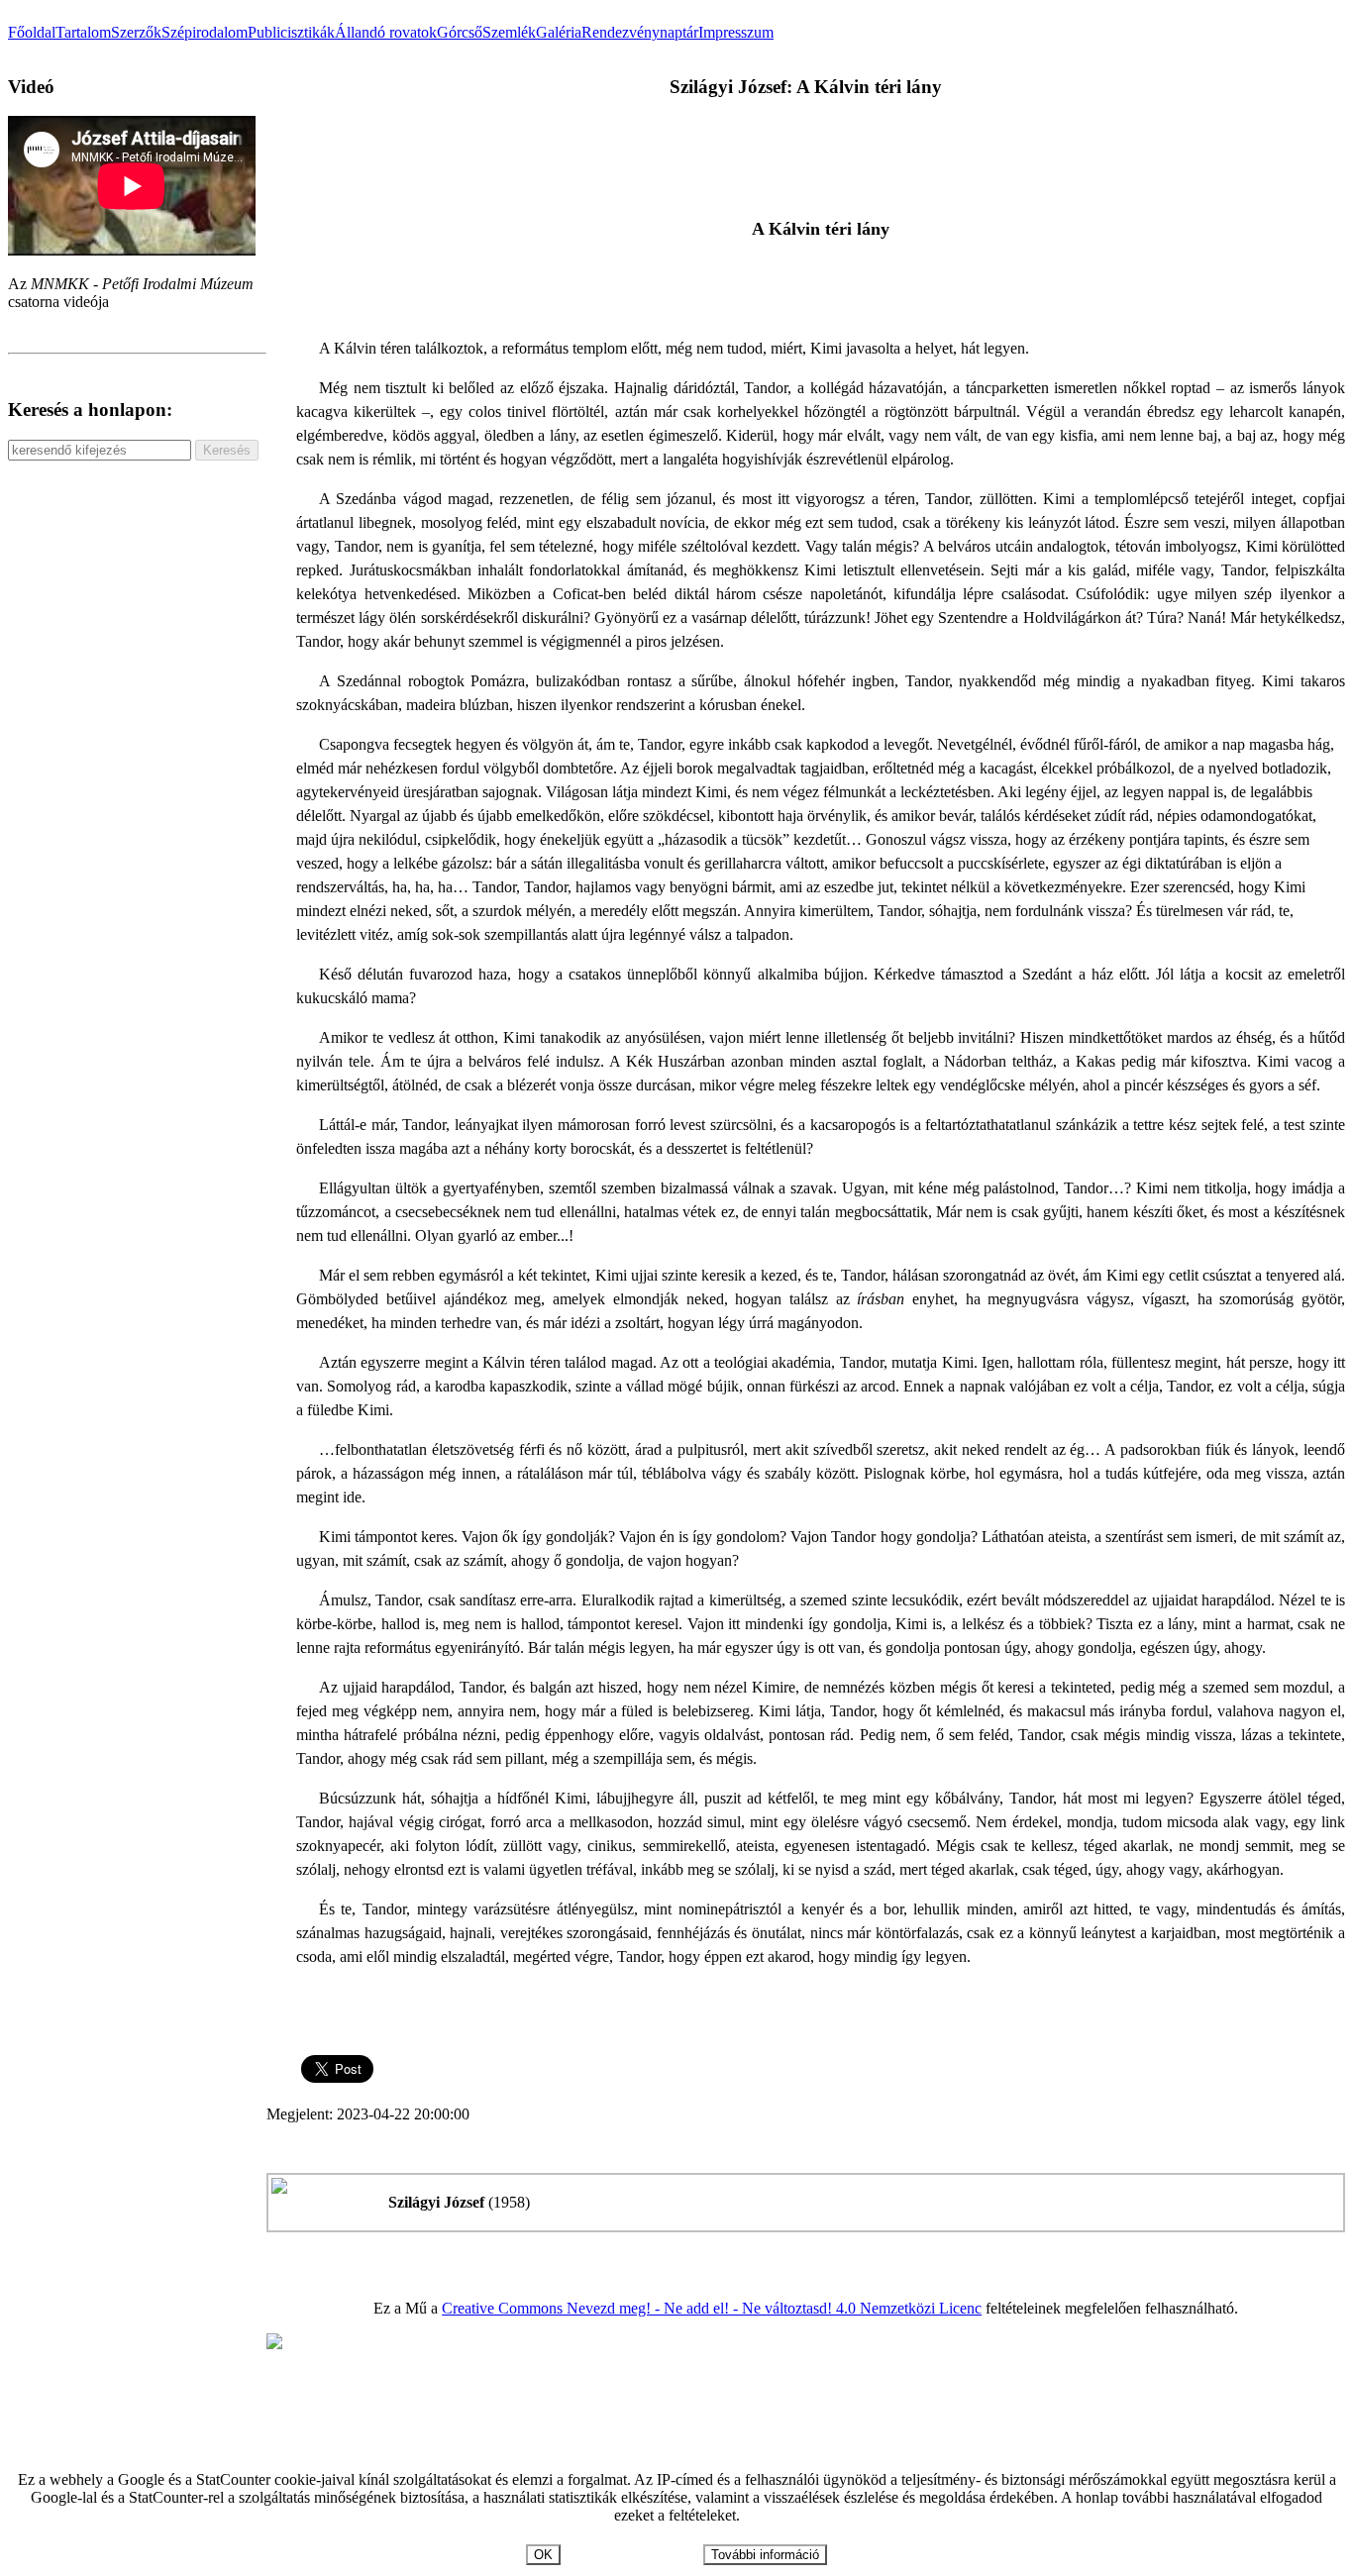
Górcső (460, 32)
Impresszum (736, 32)
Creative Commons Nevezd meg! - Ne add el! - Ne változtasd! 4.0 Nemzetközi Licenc (712, 2308)
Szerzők (136, 32)
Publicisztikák (291, 32)
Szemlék (509, 32)
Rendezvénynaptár (640, 32)
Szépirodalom (205, 32)
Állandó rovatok (386, 32)
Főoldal (32, 32)
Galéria (559, 32)
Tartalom (83, 32)
